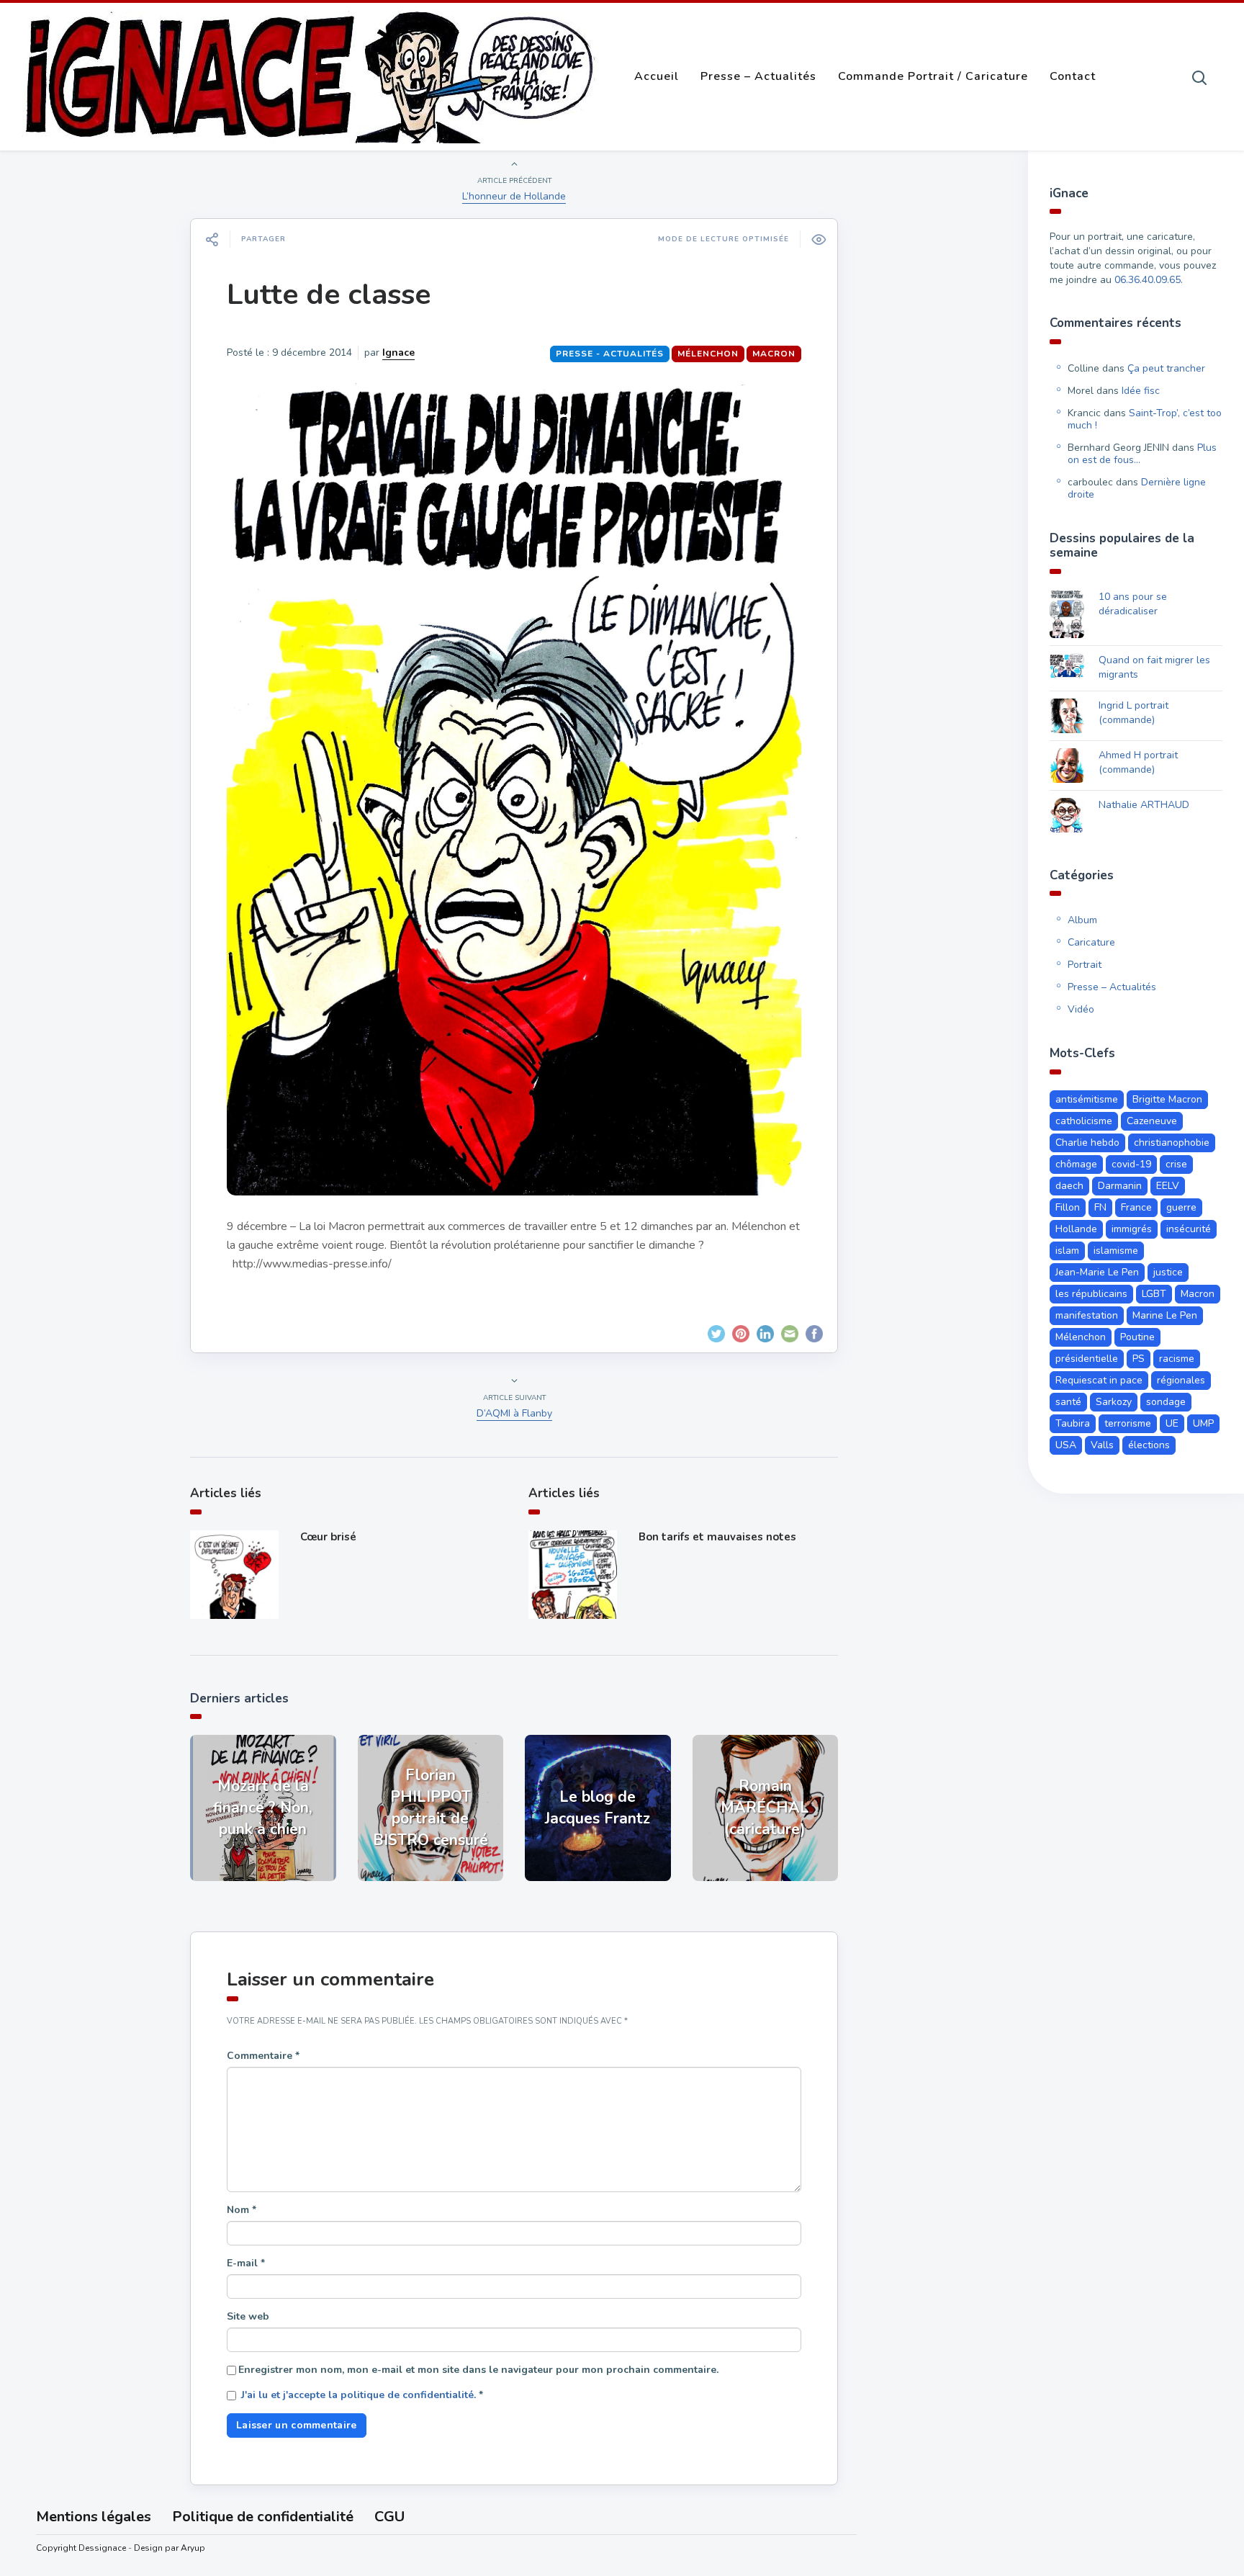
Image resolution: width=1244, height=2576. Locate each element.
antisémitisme (1087, 1099)
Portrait (1085, 965)
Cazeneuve (1152, 1121)
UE (1172, 1423)
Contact (1073, 76)
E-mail (246, 2263)
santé (1068, 1402)
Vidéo (1081, 1009)
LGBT (1154, 1294)
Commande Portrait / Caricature (933, 76)
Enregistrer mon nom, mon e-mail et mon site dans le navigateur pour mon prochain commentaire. (478, 2370)
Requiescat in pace (1099, 1380)
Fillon (1068, 1207)
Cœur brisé (328, 1537)
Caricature (1091, 942)
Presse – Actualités (758, 76)
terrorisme (1128, 1423)
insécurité (1189, 1229)
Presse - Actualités (610, 354)
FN (1100, 1207)
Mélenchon (708, 354)
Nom (242, 2210)
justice (1168, 1272)
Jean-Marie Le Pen (1097, 1272)
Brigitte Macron (1167, 1099)
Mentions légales (94, 2517)
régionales (1181, 1380)
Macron (774, 354)
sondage (1166, 1402)
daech (1069, 1186)
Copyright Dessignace (81, 2548)
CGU (389, 2517)
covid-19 (1131, 1164)
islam (1067, 1251)
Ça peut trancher (1166, 368)
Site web (248, 2316)
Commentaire (263, 2056)
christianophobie (1172, 1143)
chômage (1076, 1164)
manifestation (1087, 1315)
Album (1082, 920)
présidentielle (1087, 1359)
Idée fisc (1141, 391)
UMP (1203, 1423)
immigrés (1132, 1229)
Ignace (398, 353)
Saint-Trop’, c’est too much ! (1145, 419)
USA (1066, 1445)
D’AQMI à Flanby (514, 1413)
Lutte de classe (329, 295)
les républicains (1091, 1294)
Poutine (1137, 1337)
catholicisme (1084, 1121)
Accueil (657, 76)
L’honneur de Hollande (514, 196)
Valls (1102, 1445)
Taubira (1073, 1423)
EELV (1168, 1186)
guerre (1181, 1207)
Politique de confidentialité (263, 2517)
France (1136, 1207)
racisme (1177, 1359)
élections (1149, 1445)
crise (1176, 1164)
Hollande (1076, 1229)
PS (1139, 1359)
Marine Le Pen (1165, 1315)
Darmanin (1120, 1186)
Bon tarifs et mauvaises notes (717, 1537)
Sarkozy (1114, 1402)
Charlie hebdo (1087, 1143)
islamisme (1116, 1251)
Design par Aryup (170, 2548)
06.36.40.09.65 (1148, 280)
